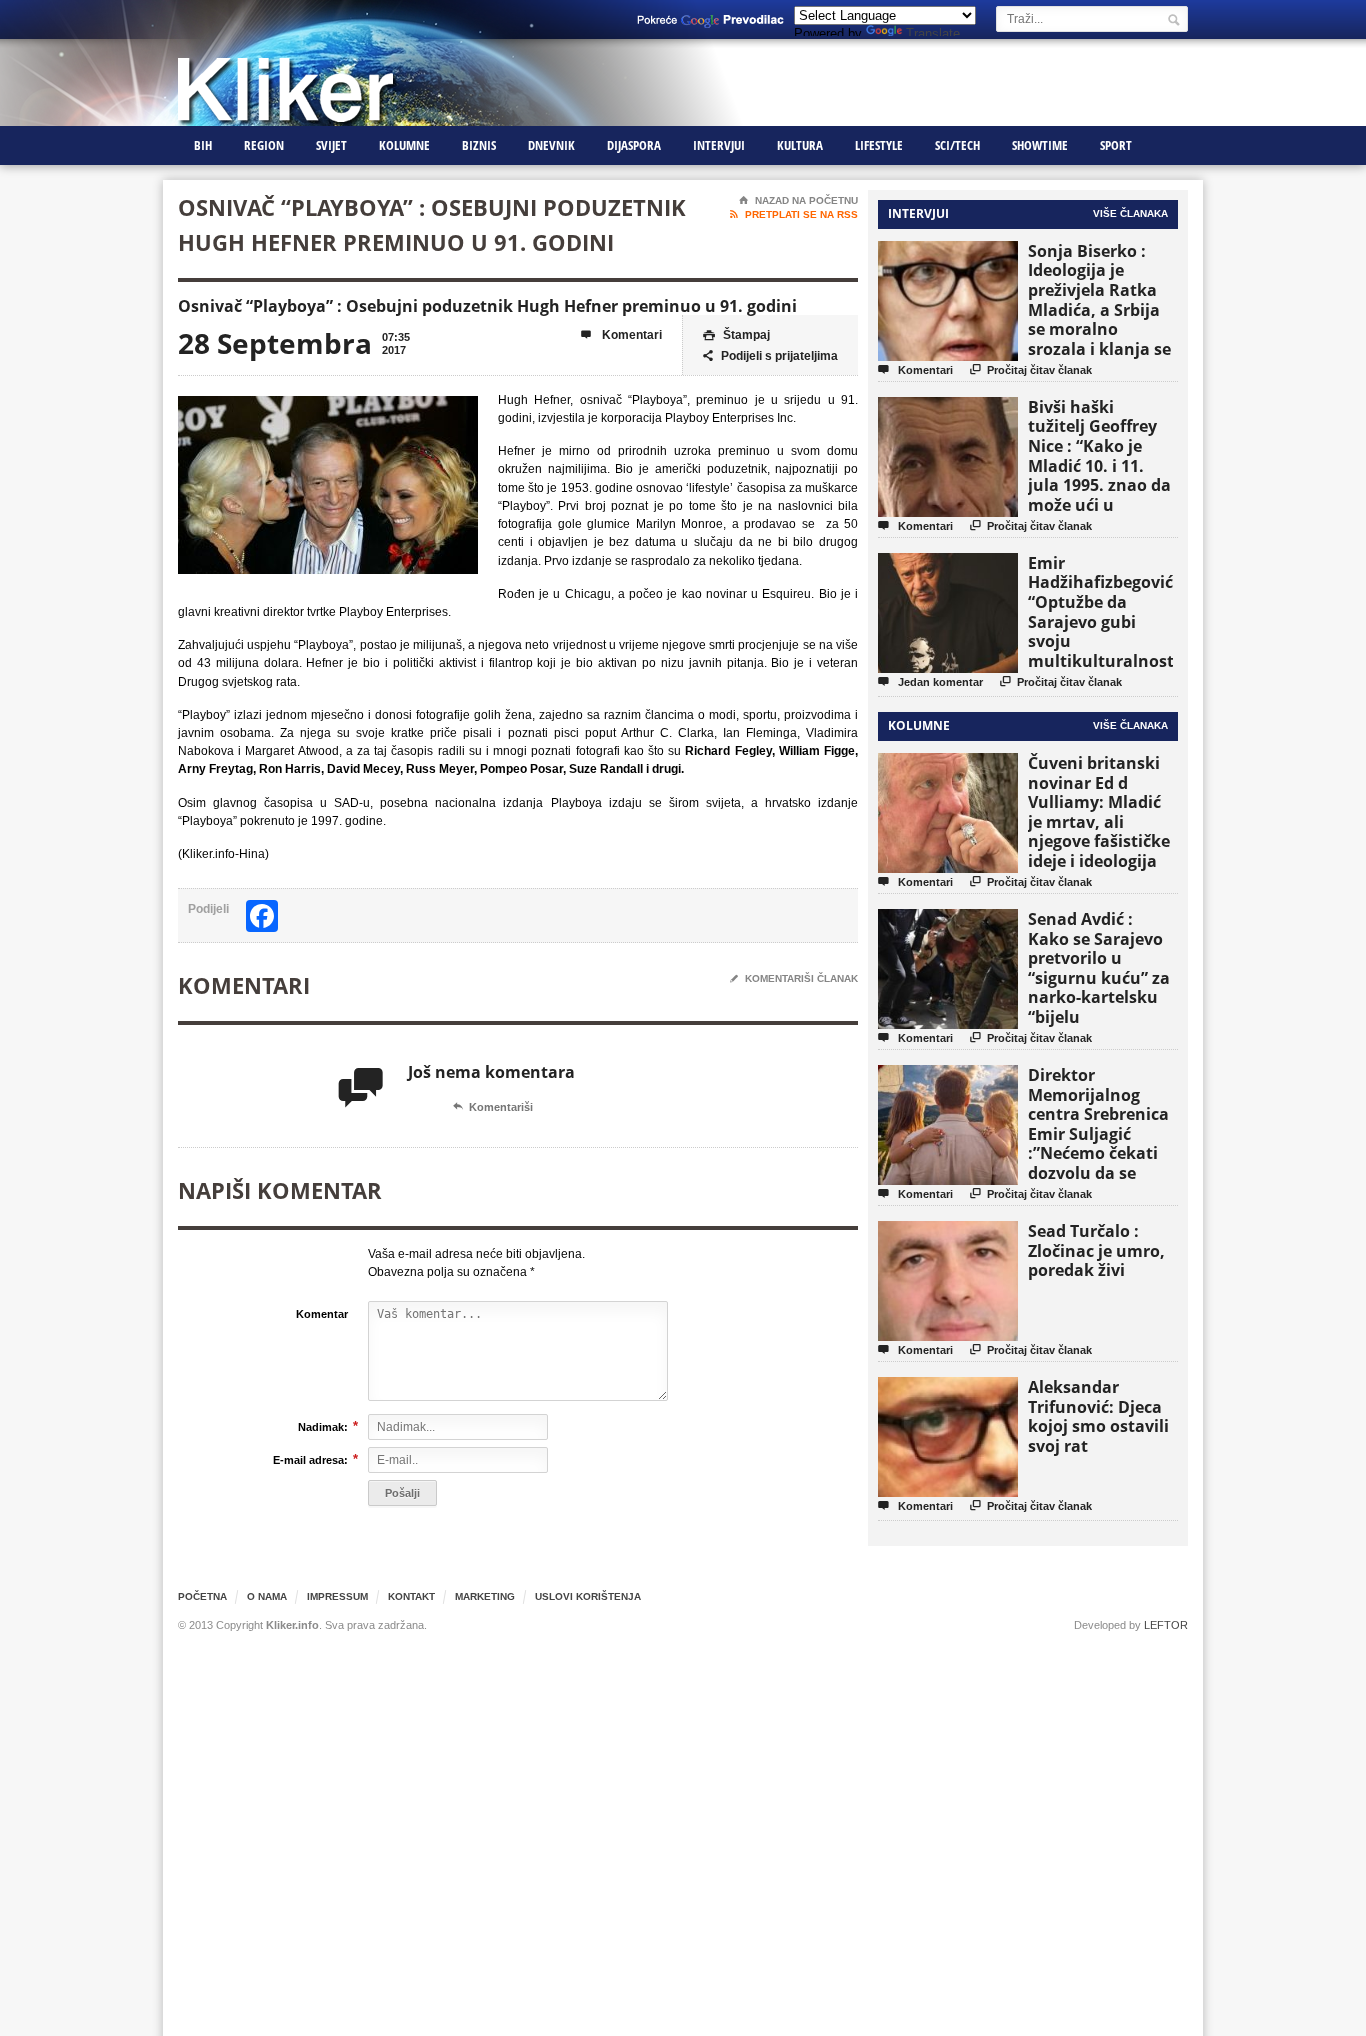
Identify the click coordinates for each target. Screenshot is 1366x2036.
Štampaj (736, 335)
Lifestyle (879, 145)
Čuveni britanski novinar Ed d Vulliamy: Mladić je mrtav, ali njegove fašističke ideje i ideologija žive (1099, 821)
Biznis (479, 145)
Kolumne (404, 145)
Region (264, 145)
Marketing (485, 1596)
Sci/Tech (957, 145)
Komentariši (493, 1107)
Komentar (322, 1314)
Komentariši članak (794, 978)
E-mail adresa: (310, 1459)
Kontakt (411, 1596)
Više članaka (1130, 213)
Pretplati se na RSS (794, 214)
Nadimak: (323, 1426)
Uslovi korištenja (588, 1596)
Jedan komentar (930, 681)
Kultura (800, 145)
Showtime (1040, 145)
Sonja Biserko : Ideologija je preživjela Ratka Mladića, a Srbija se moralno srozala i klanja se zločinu (1099, 309)
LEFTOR (1166, 1625)
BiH (203, 145)
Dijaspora (634, 145)
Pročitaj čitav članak (1031, 369)
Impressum (337, 1596)
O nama (267, 1596)
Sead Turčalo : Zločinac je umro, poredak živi (1096, 1250)
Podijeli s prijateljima (770, 356)
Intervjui (719, 145)
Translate (933, 33)
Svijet (331, 145)
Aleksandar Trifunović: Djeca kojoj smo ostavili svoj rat (1098, 1416)
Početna (202, 1596)
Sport (1116, 145)
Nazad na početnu (798, 200)
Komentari (621, 335)
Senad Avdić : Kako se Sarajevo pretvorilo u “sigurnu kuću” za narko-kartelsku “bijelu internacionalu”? (1099, 977)
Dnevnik (551, 145)
